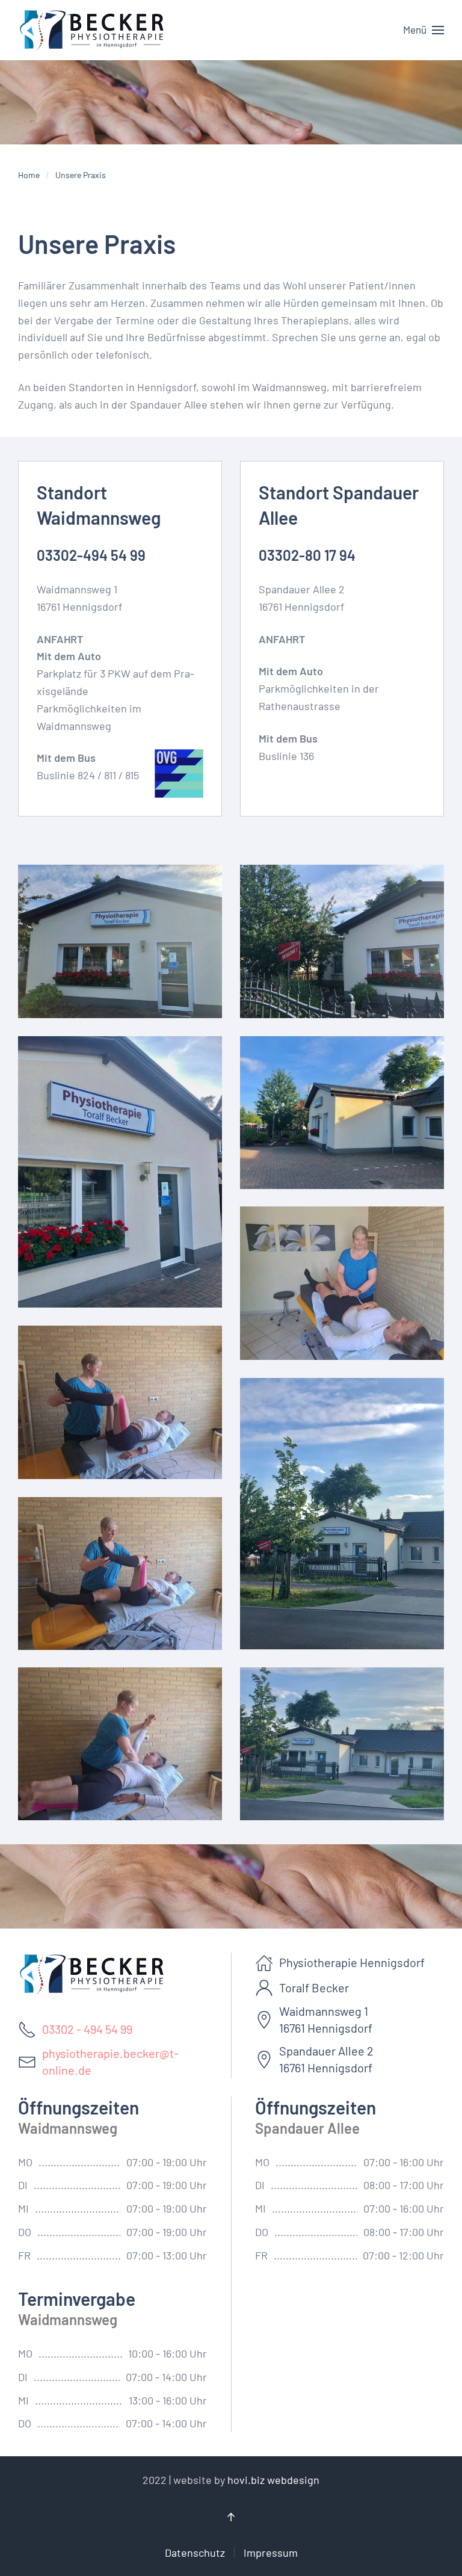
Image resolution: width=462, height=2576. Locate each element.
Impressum (271, 2553)
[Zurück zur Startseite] (93, 30)
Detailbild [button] (120, 942)
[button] (423, 30)
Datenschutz (195, 2553)
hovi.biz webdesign (273, 2480)
